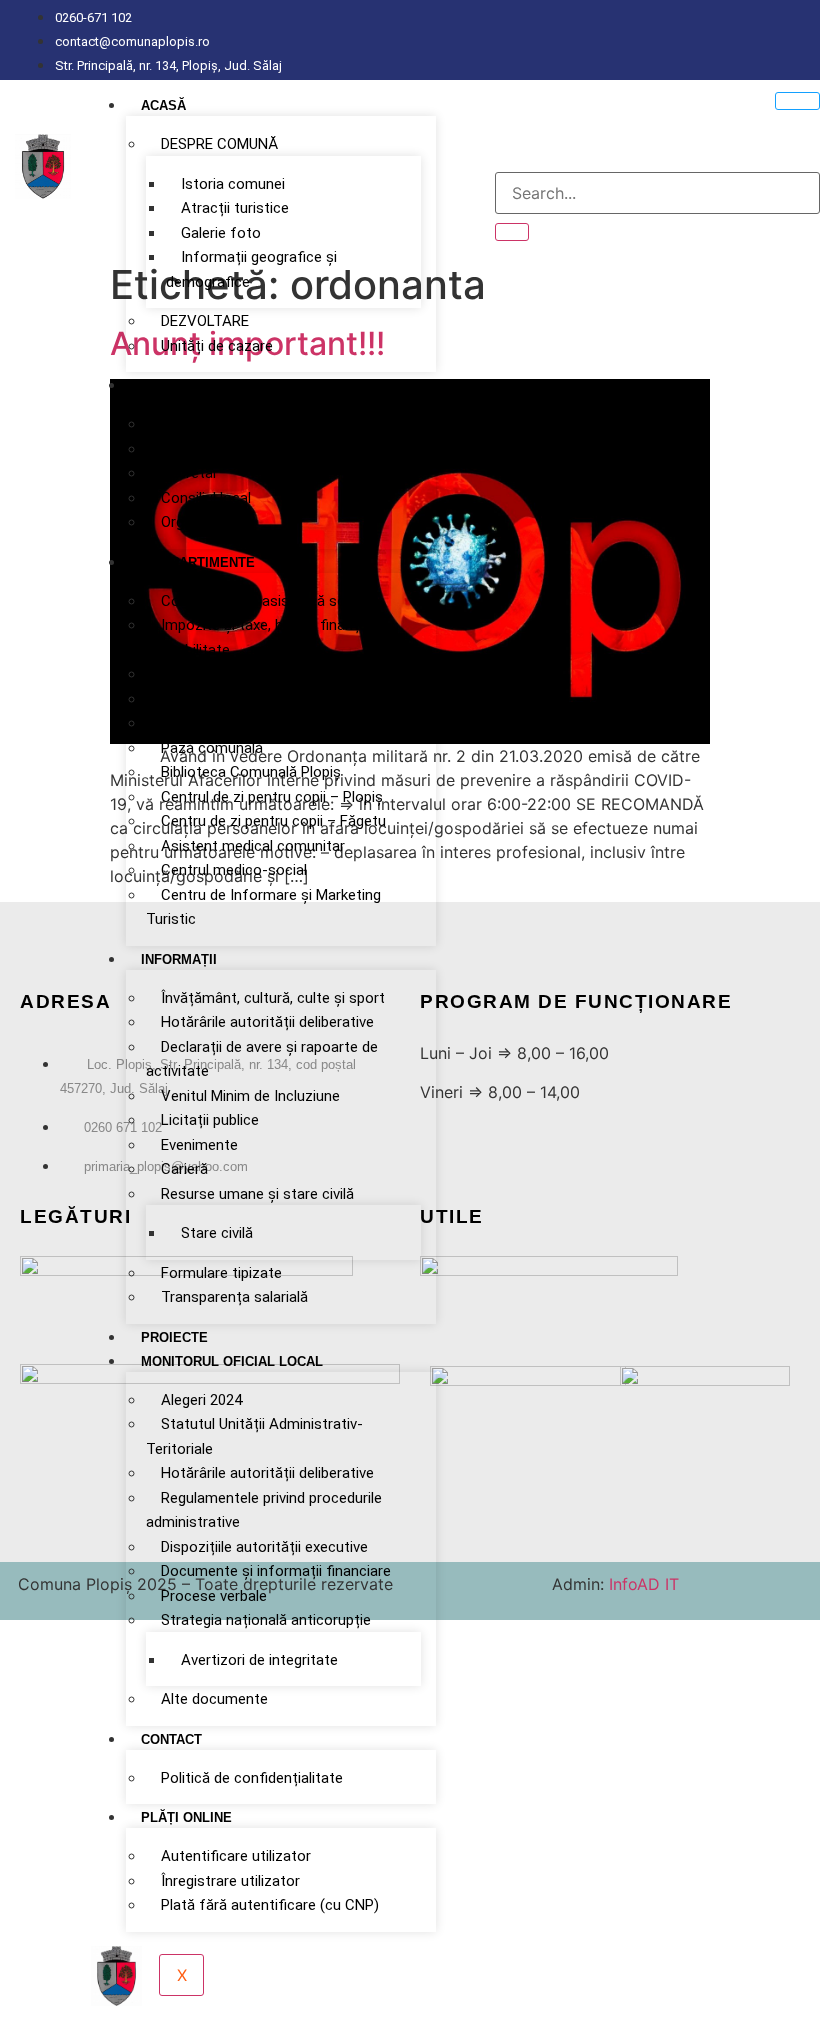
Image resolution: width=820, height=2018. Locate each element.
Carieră (184, 1169)
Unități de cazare (217, 346)
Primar (182, 424)
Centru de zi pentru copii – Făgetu (273, 821)
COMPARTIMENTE (198, 562)
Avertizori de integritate (259, 1660)
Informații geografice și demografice (251, 269)
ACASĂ (163, 105)
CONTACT (171, 1739)
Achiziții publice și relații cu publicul (276, 674)
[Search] (512, 232)
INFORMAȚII (179, 959)
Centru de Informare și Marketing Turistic (263, 907)
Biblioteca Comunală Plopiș (251, 772)
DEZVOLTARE (205, 321)
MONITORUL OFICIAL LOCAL (232, 1361)
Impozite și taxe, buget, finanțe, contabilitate (258, 637)
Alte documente (214, 1699)
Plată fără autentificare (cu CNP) (270, 1905)
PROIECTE (174, 1337)
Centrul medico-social (234, 870)
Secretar (189, 473)
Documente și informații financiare (276, 1571)
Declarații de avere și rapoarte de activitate (262, 1059)
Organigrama (203, 522)
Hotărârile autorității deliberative (267, 1022)
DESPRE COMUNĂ (219, 144)
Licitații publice (210, 1120)
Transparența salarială (234, 1297)
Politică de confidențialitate (252, 1778)
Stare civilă (217, 1233)
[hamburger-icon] (797, 101)
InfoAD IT (641, 1584)
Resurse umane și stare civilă (257, 1194)
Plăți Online (186, 1817)
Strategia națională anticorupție (266, 1620)
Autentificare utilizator (236, 1856)
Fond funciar (203, 723)
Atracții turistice (235, 208)
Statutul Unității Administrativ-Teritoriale (254, 1436)
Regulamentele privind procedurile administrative (264, 1510)
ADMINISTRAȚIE (192, 385)
